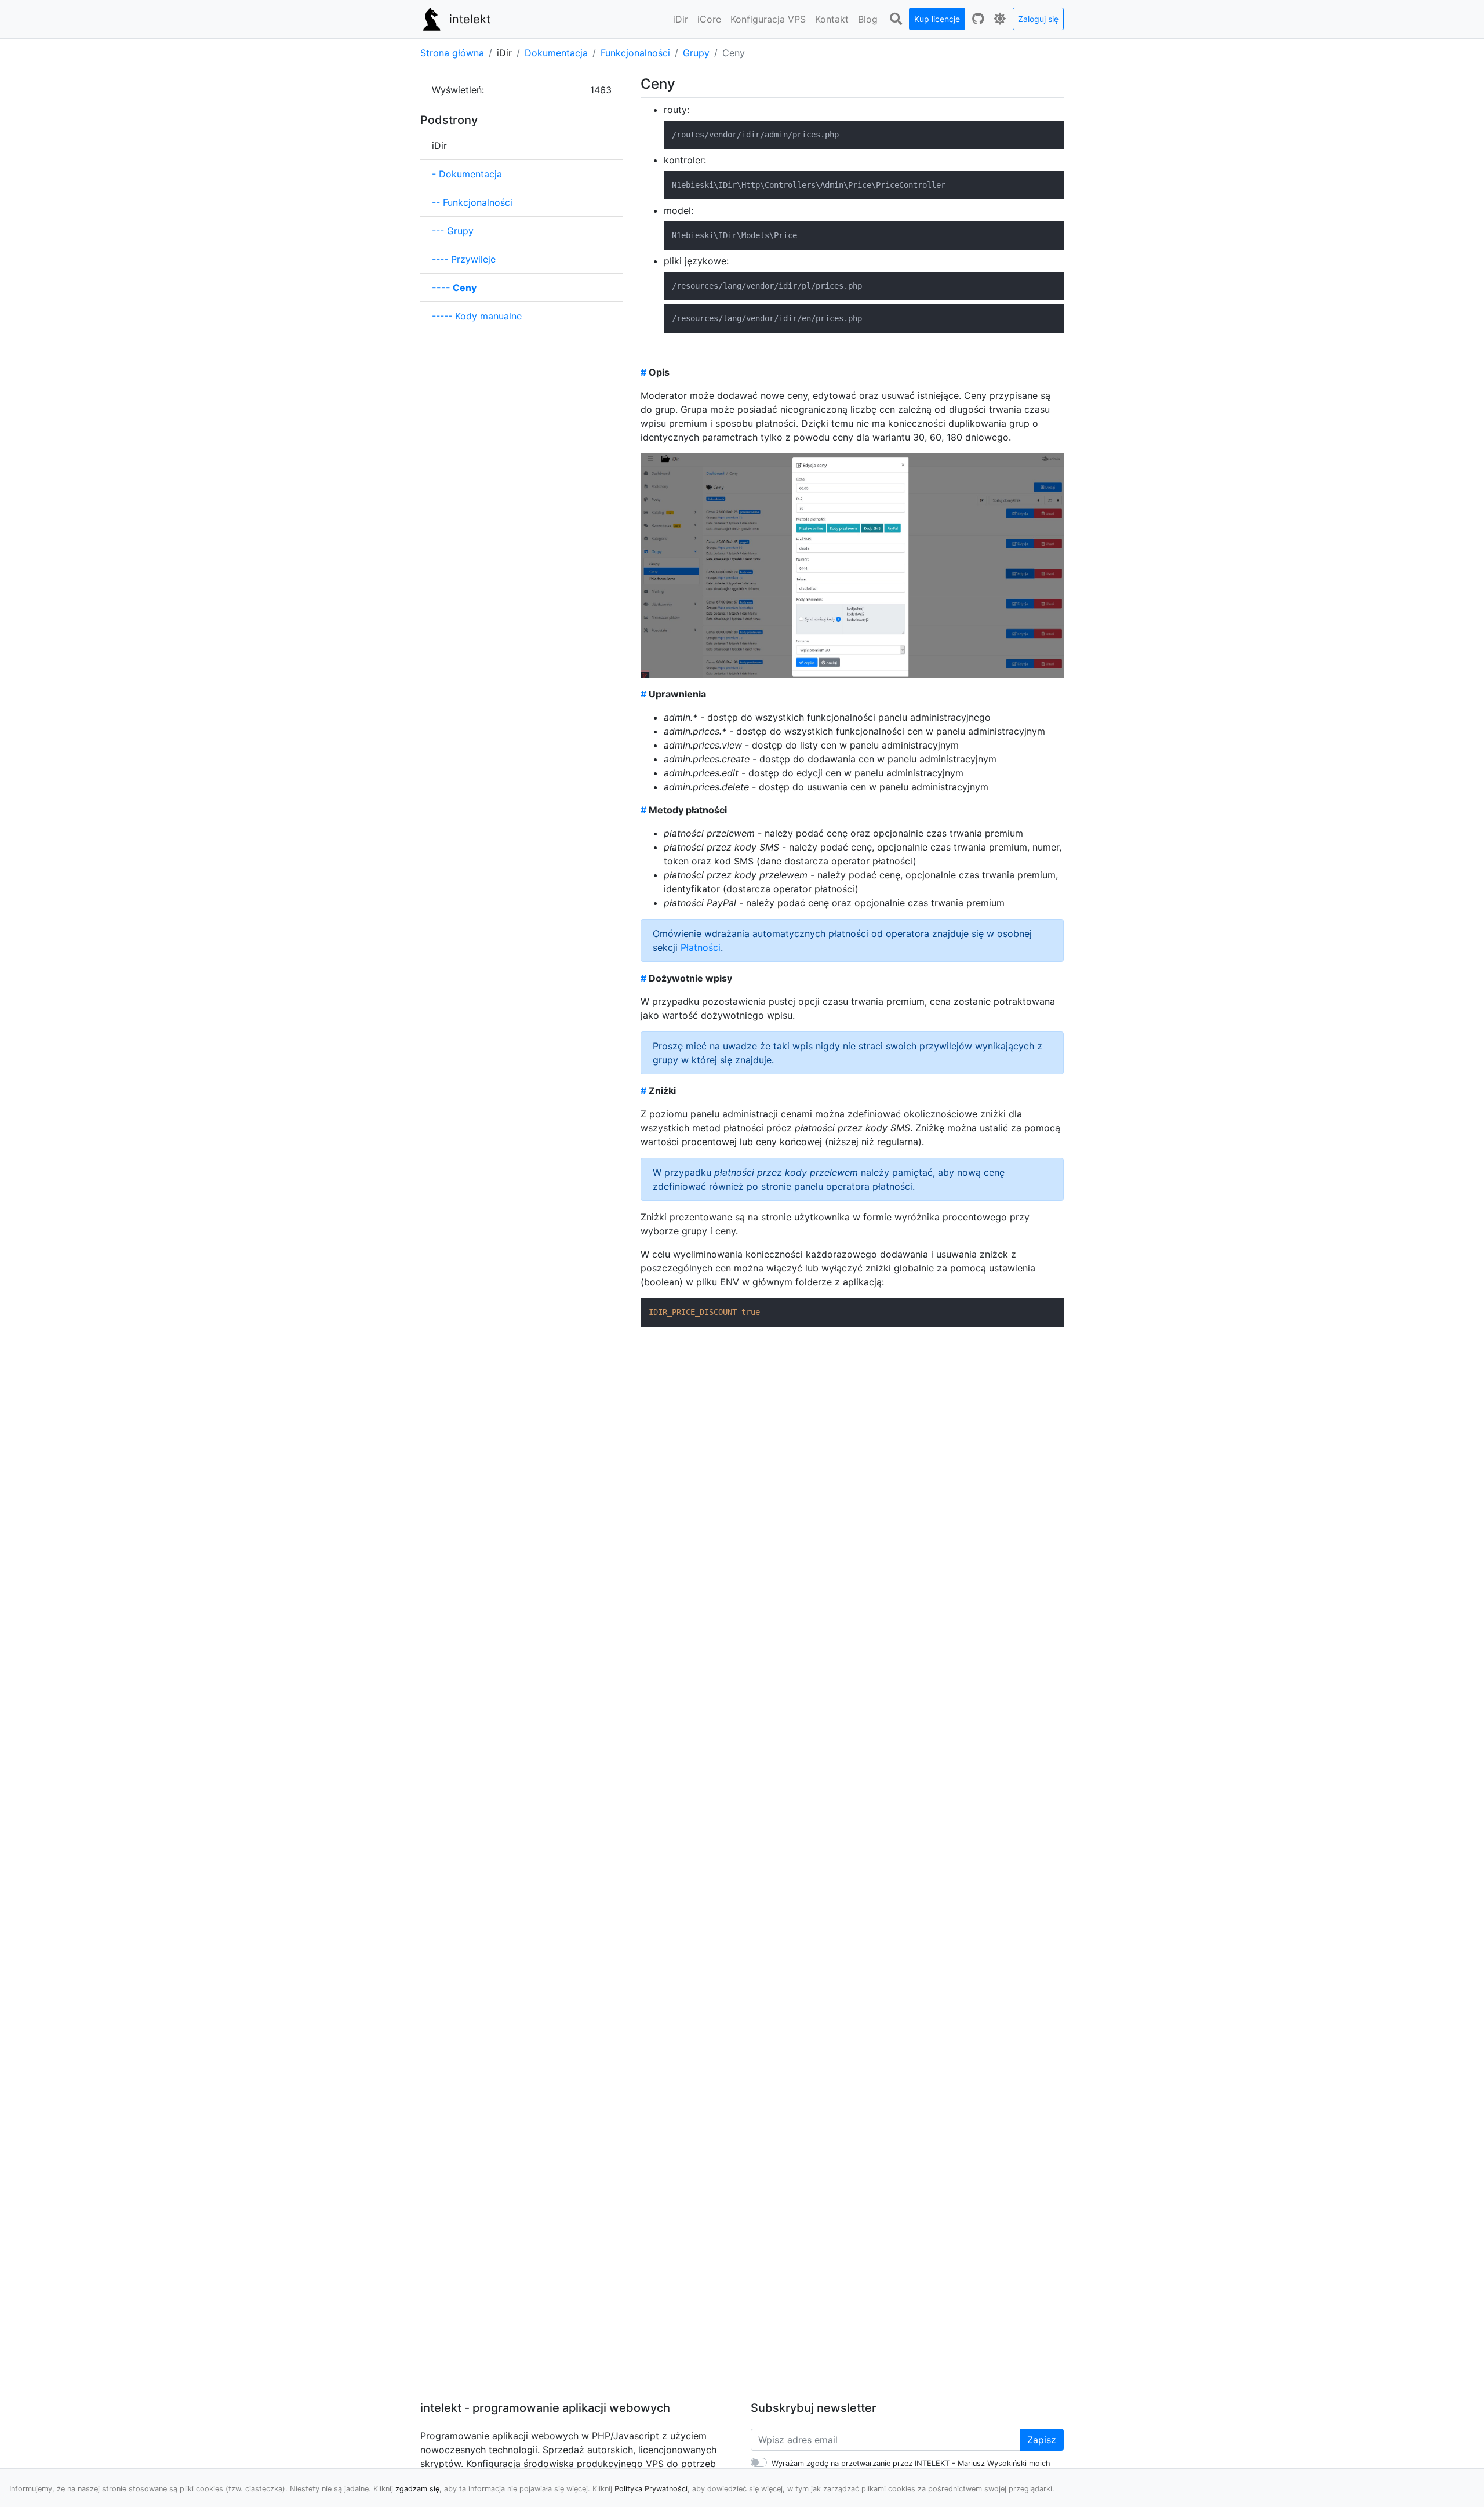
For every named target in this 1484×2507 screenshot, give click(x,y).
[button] (681, 19)
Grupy (696, 53)
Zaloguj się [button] (1038, 19)
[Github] (978, 19)
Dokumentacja (556, 53)
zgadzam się (417, 2489)
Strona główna (452, 53)
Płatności (701, 947)
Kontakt (832, 19)
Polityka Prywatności (651, 2489)
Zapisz (1042, 2440)
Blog (868, 19)
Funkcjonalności (635, 53)
